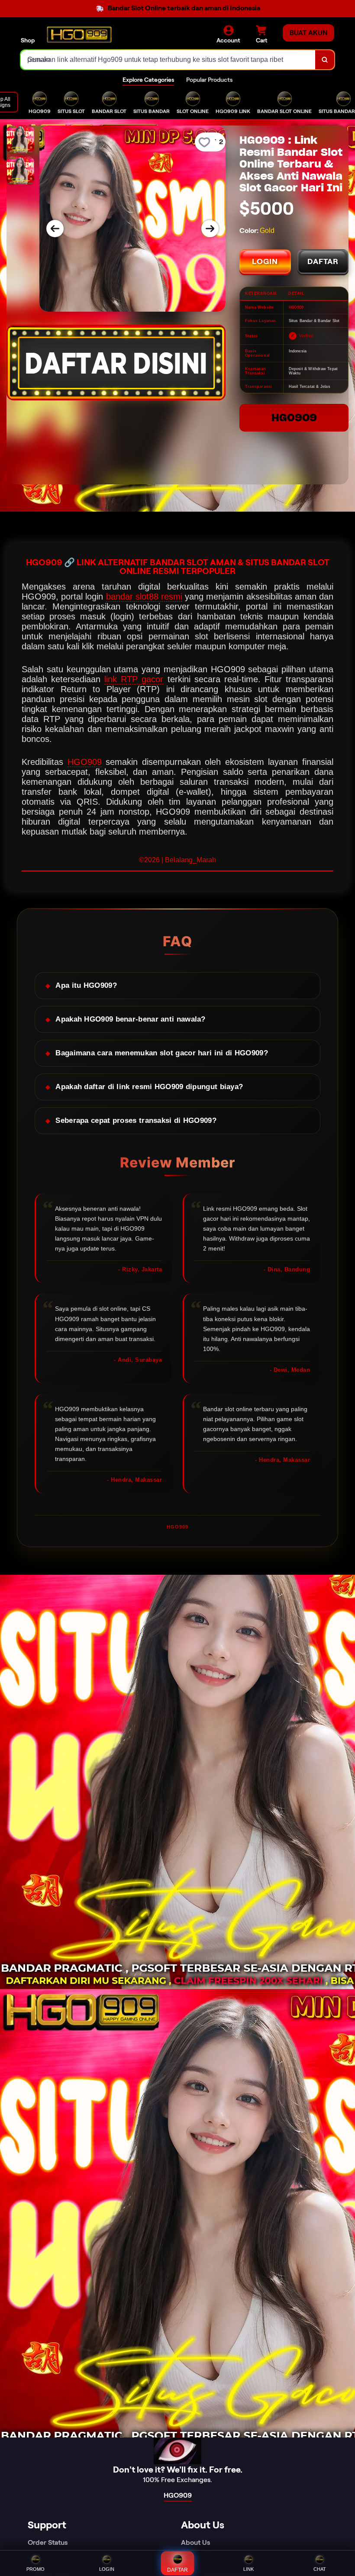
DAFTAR (323, 261)
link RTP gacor (134, 679)
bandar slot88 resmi (144, 596)
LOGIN (265, 261)
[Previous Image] (55, 229)
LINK (248, 2569)
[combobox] (168, 60)
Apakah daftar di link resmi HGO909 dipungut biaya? (149, 1087)
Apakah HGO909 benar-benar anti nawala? (130, 1019)
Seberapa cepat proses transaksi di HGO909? (136, 1120)
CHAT (320, 2569)
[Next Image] (210, 229)
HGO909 (294, 418)
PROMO (35, 2569)
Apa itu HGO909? (86, 985)
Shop (28, 40)
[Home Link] (79, 35)
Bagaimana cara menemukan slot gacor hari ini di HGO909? (162, 1053)
